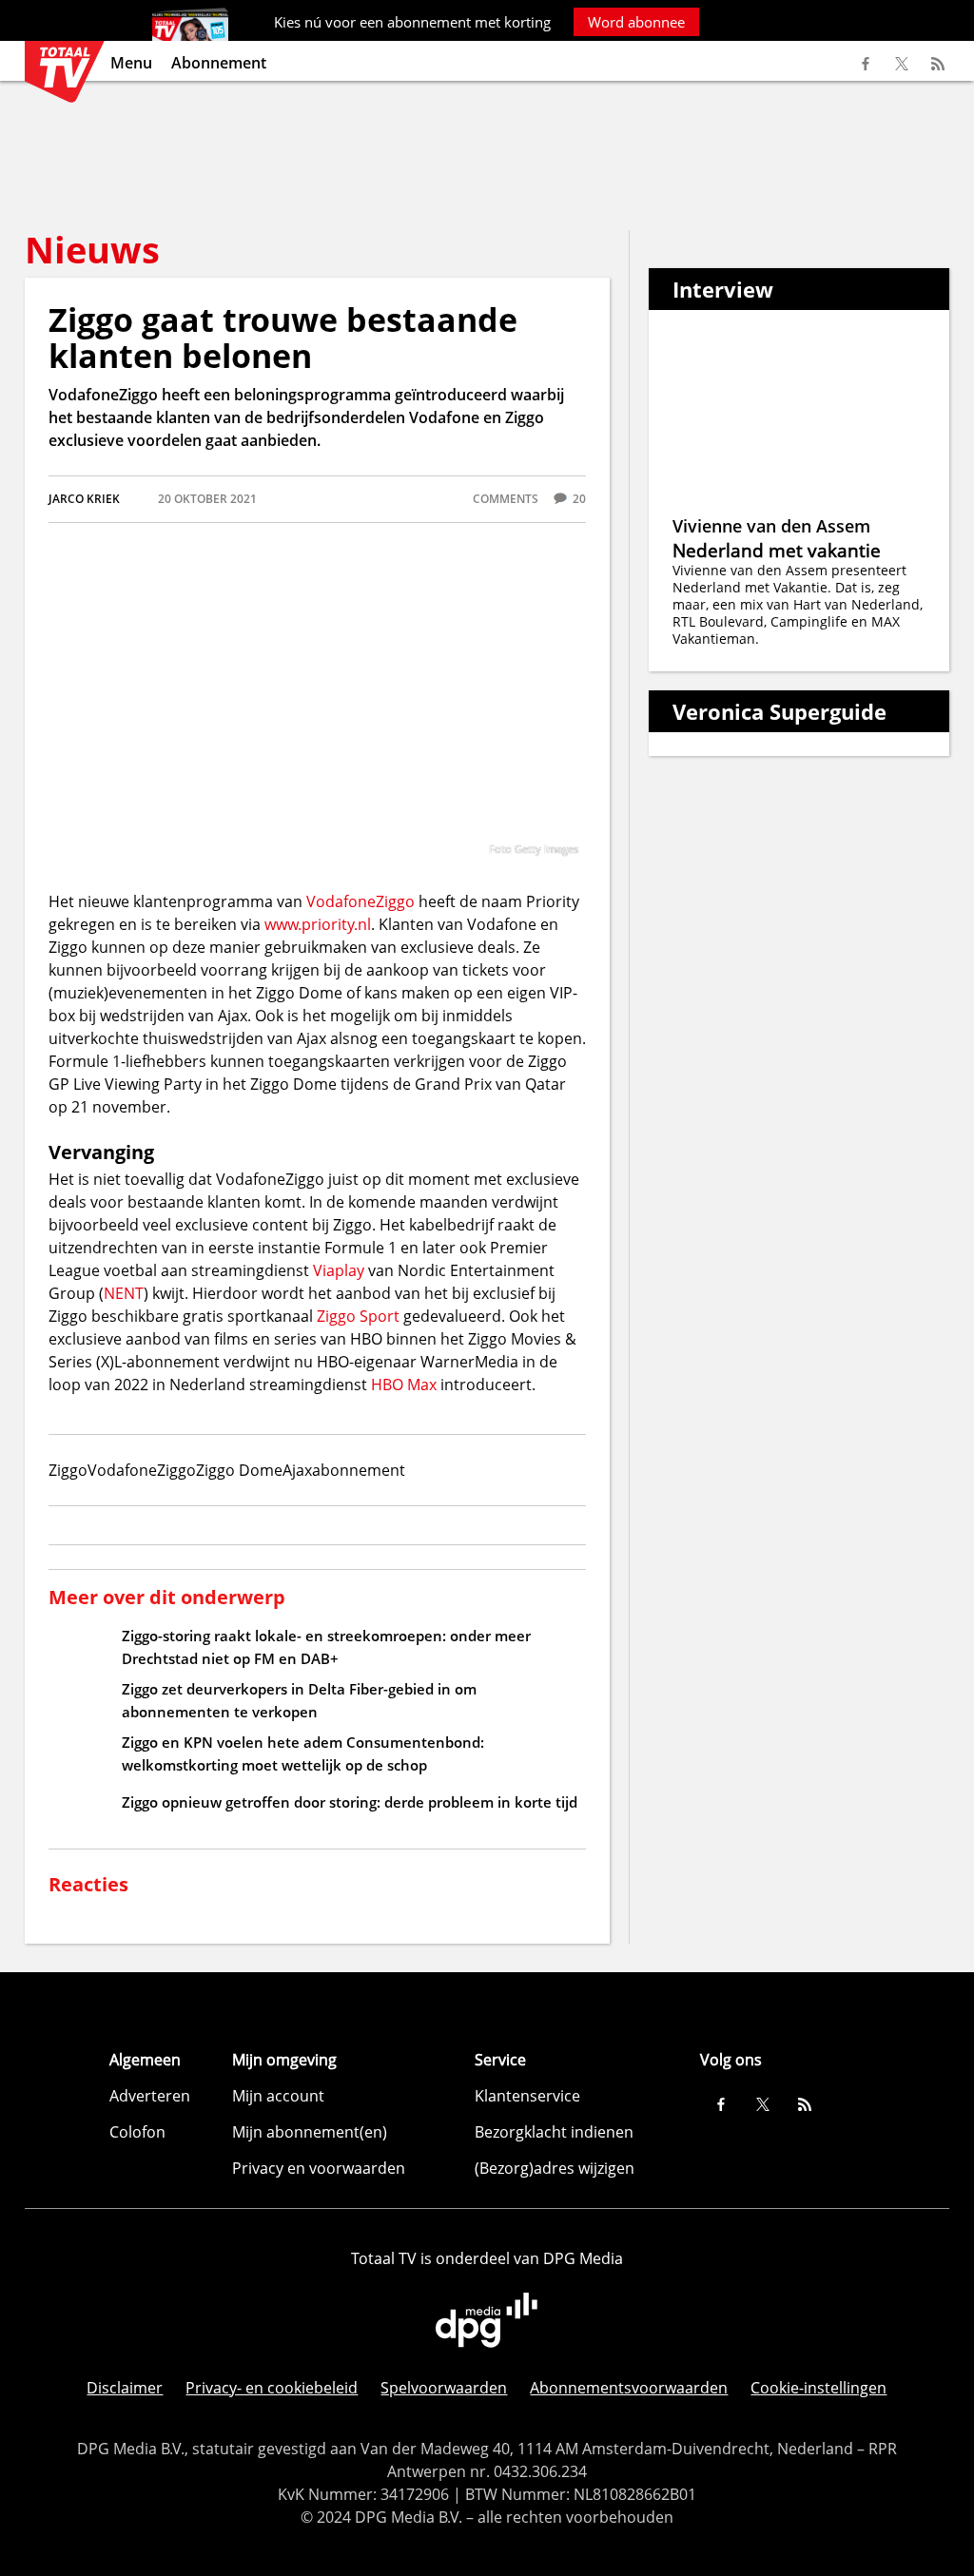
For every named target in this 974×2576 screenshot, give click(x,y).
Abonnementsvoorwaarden (629, 2388)
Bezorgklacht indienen (554, 2132)
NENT (124, 1293)
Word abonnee (636, 22)
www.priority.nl (318, 924)
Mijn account (278, 2096)
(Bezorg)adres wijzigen (555, 2168)
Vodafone (341, 901)
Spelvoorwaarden (444, 2388)
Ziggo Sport (358, 1316)
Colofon (137, 2132)
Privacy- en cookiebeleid (272, 2388)
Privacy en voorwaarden (319, 2168)
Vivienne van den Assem (771, 526)
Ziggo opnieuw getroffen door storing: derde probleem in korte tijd (350, 1802)
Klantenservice (527, 2096)
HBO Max (404, 1385)
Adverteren (150, 2096)
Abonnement (219, 63)
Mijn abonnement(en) (310, 2132)
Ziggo (395, 901)
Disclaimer (125, 2388)
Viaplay (339, 1270)
